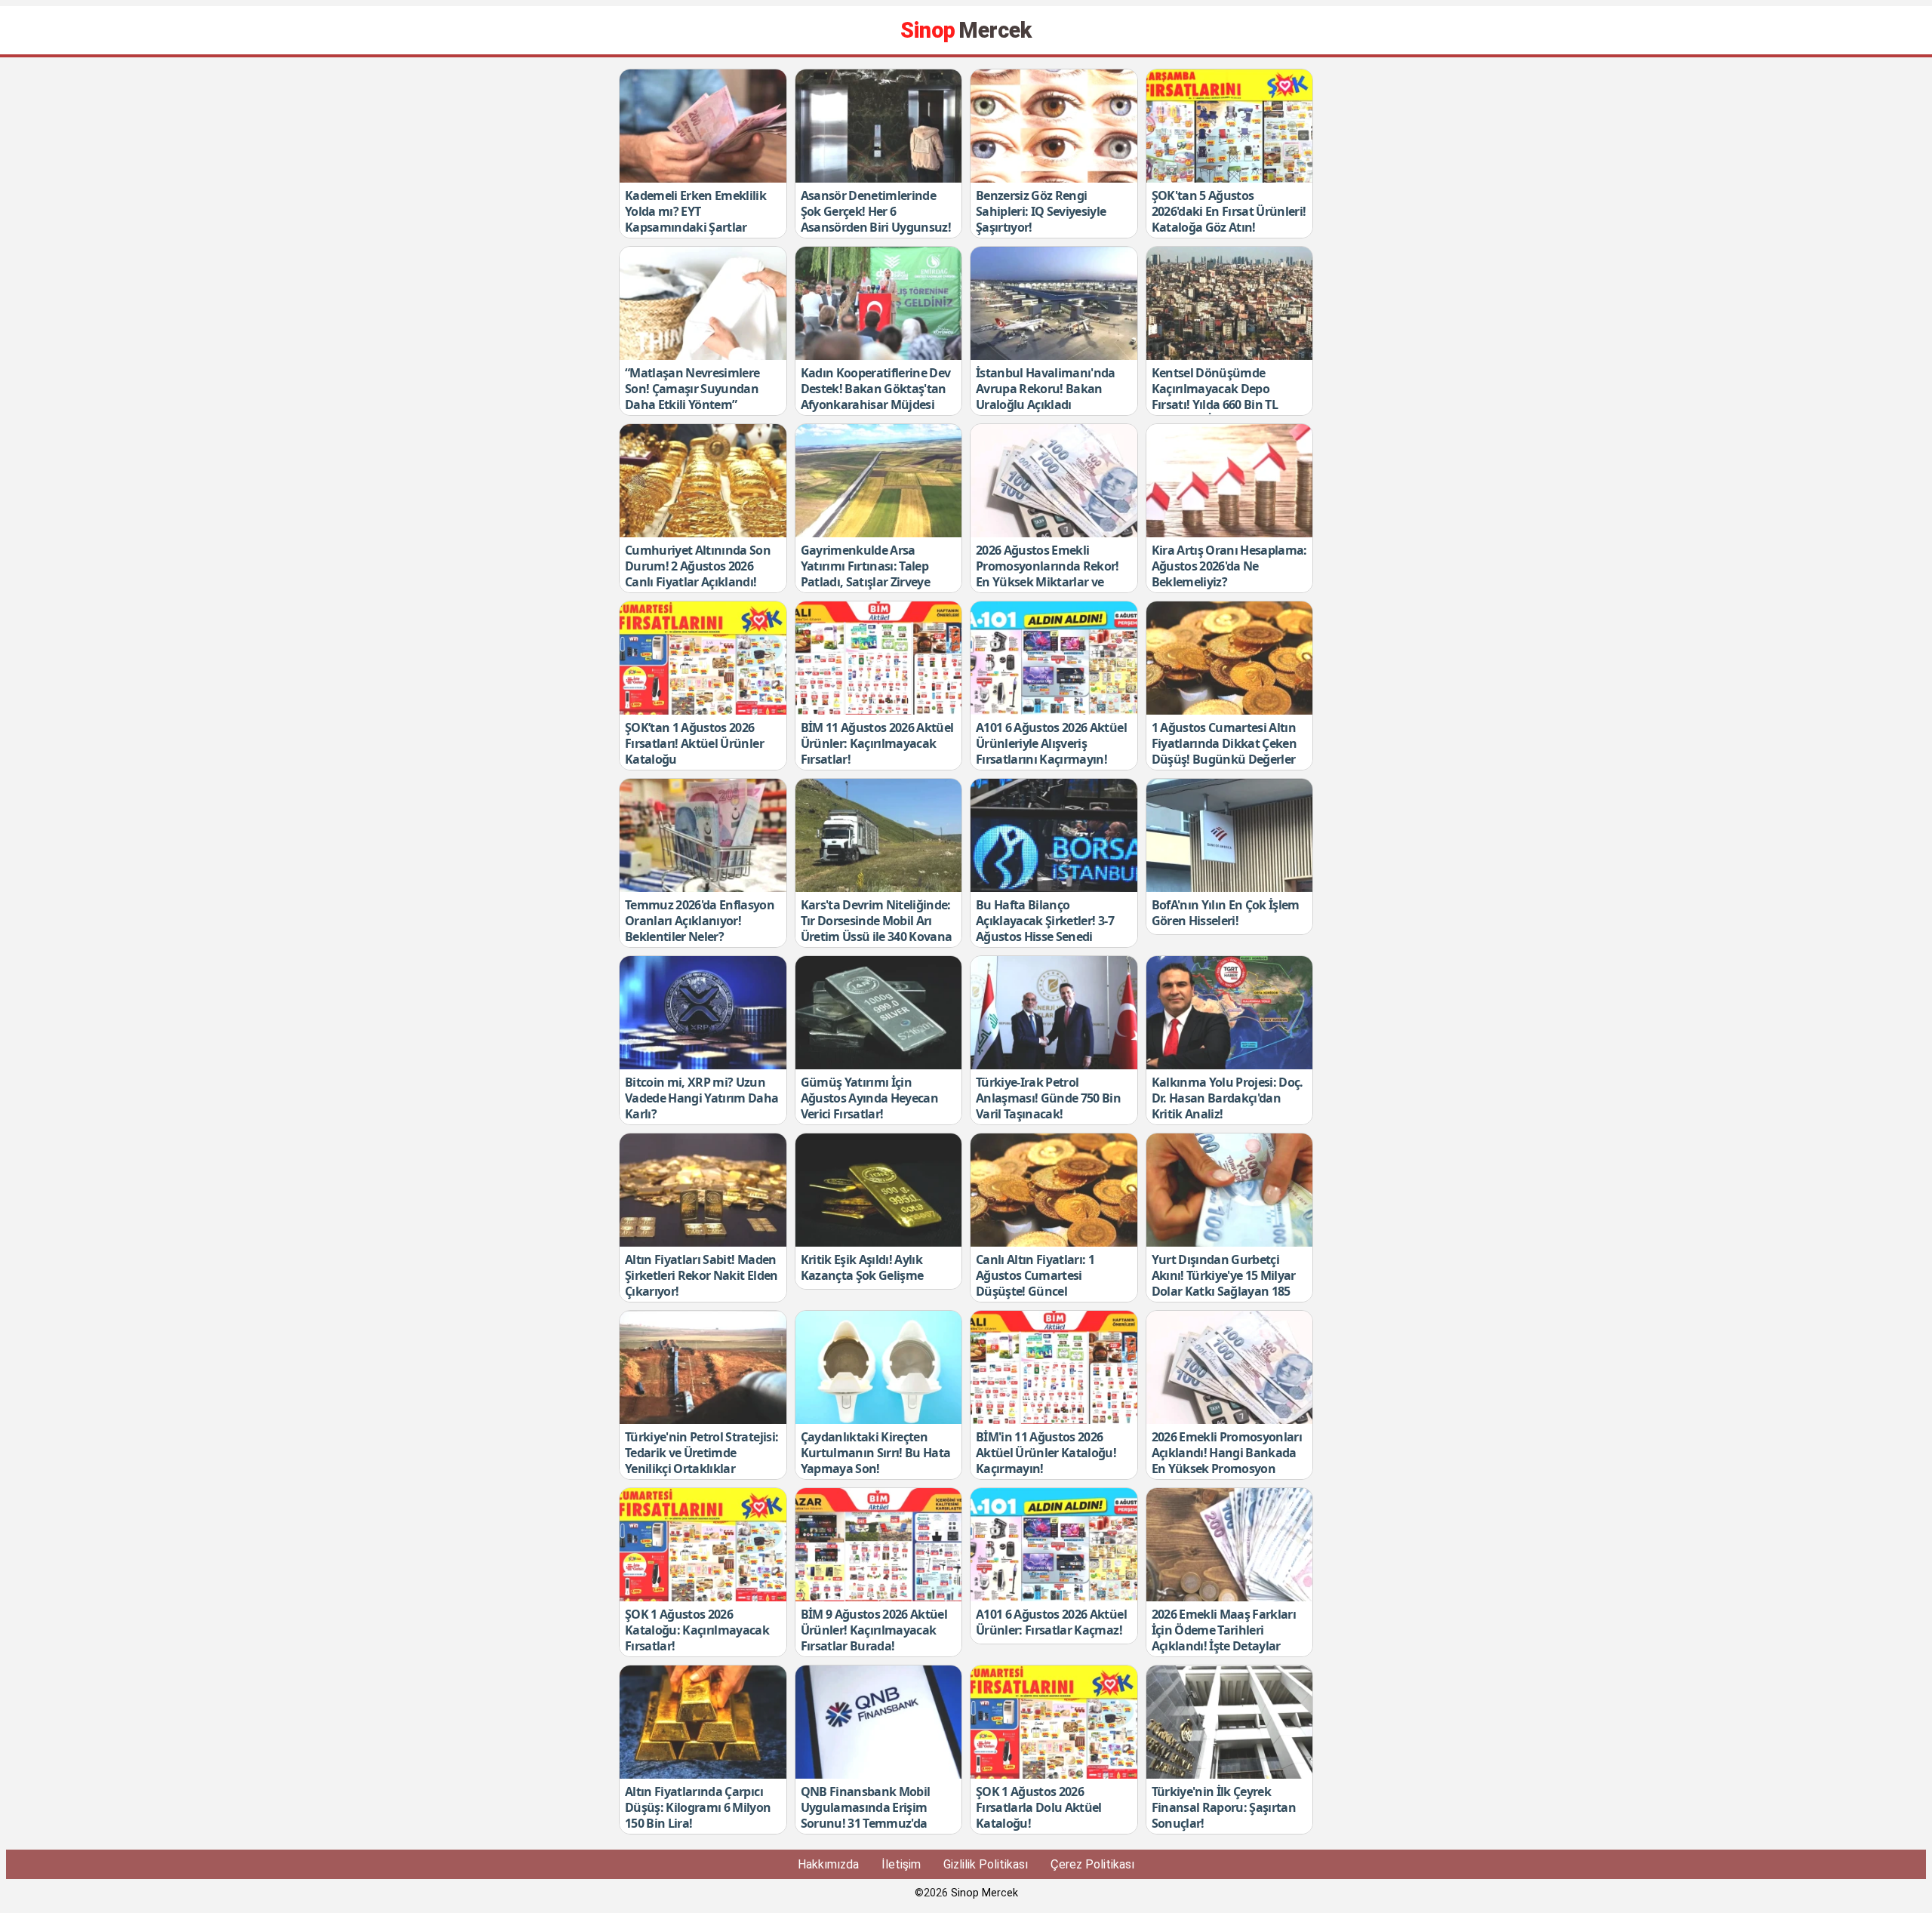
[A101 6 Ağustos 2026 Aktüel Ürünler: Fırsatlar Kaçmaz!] (1054, 1545)
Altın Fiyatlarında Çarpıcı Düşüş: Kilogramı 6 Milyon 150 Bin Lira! (698, 1807)
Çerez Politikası (1092, 1864)
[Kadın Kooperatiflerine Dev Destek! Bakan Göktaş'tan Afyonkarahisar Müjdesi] (879, 303)
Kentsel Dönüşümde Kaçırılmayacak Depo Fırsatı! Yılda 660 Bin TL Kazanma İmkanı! (1215, 396)
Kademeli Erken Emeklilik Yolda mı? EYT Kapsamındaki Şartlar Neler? (695, 219)
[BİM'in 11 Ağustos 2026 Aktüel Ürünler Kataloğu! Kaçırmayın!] (1054, 1367)
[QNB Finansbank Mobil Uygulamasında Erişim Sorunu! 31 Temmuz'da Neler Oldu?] (879, 1722)
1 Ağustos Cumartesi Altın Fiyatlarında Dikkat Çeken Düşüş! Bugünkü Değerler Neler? (1224, 751)
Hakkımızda (828, 1864)
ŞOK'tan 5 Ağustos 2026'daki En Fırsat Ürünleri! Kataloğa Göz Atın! (1229, 211)
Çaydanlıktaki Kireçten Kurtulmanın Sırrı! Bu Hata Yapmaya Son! (876, 1453)
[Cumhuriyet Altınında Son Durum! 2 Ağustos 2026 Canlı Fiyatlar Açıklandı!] (703, 481)
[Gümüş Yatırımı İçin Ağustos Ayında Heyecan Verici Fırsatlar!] (879, 1013)
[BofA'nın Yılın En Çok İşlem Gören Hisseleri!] (1230, 835)
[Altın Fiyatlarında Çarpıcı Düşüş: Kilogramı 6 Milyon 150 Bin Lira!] (703, 1722)
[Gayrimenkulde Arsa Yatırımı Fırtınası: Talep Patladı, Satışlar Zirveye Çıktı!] (879, 481)
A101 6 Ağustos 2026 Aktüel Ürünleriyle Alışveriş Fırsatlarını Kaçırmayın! (1051, 743)
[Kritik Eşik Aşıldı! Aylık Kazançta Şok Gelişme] (879, 1190)
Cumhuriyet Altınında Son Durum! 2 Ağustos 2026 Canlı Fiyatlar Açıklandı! (698, 566)
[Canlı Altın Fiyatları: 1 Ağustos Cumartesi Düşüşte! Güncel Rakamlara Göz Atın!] (1054, 1190)
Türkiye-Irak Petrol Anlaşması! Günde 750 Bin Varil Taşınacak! (1048, 1098)
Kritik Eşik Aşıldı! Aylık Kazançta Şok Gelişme (862, 1267)
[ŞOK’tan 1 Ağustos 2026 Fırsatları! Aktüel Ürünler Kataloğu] (703, 658)
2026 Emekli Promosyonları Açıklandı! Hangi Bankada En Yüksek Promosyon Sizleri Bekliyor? (1227, 1460)
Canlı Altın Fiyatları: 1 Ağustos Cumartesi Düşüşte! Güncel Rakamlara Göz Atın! (1035, 1283)
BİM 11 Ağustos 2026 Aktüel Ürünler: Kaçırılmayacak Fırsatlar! (877, 743)
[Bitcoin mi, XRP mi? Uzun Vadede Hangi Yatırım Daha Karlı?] (703, 1013)
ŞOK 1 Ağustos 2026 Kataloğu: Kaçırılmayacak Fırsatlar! (697, 1630)
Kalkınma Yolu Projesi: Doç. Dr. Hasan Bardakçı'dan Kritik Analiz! (1227, 1098)
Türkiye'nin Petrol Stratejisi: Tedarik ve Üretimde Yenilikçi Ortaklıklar (701, 1453)
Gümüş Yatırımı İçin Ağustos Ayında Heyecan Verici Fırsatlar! (869, 1098)
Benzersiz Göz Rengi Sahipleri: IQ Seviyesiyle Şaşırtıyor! (1041, 211)
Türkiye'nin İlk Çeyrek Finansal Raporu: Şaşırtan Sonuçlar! (1224, 1807)
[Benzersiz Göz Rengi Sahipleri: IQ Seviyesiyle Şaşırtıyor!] (1054, 126)
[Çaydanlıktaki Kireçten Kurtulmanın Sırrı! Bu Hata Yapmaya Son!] (879, 1367)
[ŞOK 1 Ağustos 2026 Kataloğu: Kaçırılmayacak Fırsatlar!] (703, 1545)
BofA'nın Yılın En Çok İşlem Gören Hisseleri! (1226, 913)
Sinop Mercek (984, 1893)
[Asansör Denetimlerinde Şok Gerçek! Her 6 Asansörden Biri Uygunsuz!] (879, 126)
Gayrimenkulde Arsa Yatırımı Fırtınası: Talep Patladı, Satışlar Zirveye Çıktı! (866, 574)
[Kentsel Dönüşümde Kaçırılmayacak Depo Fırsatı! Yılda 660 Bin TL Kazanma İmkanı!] (1230, 303)
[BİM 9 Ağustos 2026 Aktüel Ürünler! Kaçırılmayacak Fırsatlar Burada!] (879, 1545)
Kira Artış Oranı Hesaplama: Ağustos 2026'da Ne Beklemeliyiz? (1229, 566)
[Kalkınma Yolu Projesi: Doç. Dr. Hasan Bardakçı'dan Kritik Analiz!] (1230, 1013)
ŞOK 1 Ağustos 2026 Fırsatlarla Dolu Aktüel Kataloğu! (1039, 1807)
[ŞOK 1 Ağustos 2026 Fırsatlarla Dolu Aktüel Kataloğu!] (1054, 1722)
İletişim (901, 1864)
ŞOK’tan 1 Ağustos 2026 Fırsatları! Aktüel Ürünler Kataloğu (694, 743)
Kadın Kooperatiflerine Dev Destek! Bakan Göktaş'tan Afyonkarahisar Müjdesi (876, 389)
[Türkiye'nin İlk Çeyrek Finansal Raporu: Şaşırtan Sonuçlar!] (1230, 1722)
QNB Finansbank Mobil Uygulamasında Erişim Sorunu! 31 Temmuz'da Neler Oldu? (866, 1815)
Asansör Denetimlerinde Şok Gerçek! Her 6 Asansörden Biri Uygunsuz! (876, 211)
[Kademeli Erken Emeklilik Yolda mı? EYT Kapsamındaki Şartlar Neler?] (703, 126)
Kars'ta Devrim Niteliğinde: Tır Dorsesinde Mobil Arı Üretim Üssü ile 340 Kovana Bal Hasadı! (877, 928)
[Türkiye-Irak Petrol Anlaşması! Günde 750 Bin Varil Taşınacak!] (1054, 1013)
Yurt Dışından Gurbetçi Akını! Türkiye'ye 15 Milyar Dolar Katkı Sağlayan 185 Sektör (1224, 1283)
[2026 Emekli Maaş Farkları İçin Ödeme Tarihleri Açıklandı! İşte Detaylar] (1230, 1545)
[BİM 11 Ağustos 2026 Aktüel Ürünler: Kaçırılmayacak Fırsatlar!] (879, 658)
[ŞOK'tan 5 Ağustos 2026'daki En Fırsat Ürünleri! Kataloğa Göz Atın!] (1230, 126)
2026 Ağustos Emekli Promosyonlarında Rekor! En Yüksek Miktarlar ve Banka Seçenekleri (1048, 574)
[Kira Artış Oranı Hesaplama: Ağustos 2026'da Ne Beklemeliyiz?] (1230, 481)
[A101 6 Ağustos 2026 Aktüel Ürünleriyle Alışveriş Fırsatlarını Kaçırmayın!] (1054, 658)
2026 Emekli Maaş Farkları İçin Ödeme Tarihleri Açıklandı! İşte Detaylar (1224, 1630)
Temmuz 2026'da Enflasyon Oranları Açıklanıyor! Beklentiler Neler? (700, 921)
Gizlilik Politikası (986, 1864)
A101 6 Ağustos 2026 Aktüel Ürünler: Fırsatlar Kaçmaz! (1051, 1622)
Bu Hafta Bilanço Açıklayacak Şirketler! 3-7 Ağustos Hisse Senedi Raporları (1045, 928)
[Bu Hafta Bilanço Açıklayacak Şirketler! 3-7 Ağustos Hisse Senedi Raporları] (1054, 835)
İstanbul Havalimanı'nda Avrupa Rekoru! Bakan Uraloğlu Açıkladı (1046, 389)
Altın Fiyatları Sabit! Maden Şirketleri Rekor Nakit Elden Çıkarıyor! (701, 1275)
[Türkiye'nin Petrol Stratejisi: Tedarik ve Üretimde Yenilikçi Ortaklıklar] (703, 1367)
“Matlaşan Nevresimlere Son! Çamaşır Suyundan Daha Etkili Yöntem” (692, 389)
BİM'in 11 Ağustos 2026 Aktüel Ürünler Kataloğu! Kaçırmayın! (1046, 1453)
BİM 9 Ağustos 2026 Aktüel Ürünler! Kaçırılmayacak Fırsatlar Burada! (874, 1630)
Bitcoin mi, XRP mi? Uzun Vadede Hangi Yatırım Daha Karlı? (702, 1098)
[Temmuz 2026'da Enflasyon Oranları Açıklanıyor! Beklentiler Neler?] (703, 835)
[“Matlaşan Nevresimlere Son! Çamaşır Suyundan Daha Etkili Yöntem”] (703, 303)
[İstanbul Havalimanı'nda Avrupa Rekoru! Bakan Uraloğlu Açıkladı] (1054, 303)
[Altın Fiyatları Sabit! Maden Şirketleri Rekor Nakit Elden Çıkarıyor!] (703, 1190)
